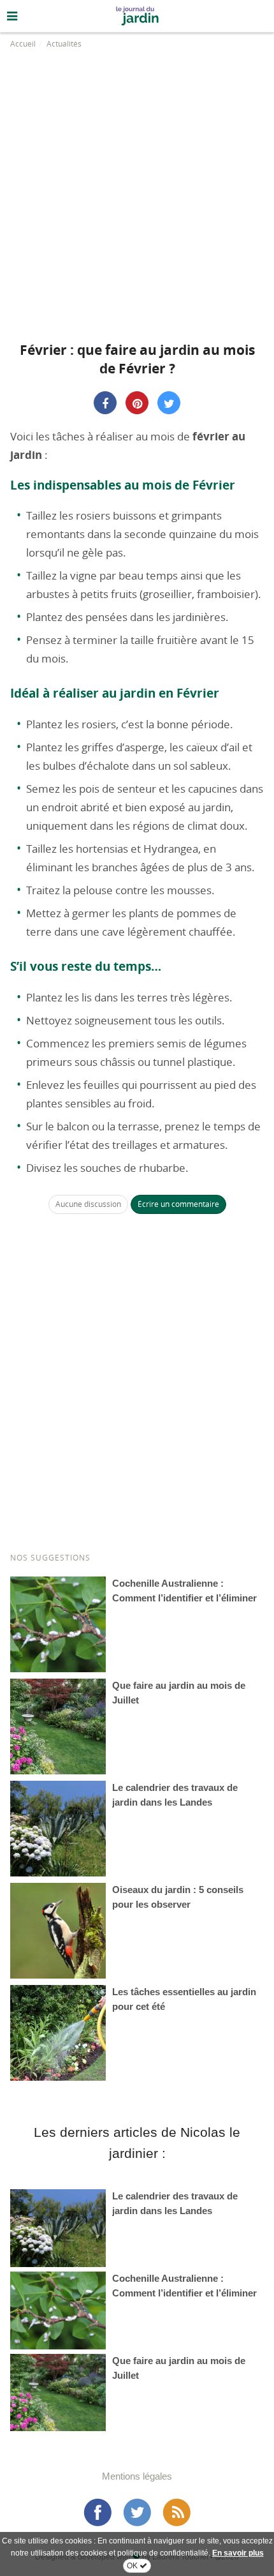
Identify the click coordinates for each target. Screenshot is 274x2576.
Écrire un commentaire (178, 1204)
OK (133, 2566)
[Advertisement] (137, 191)
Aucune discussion (88, 1204)
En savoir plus (238, 2553)
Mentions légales (137, 2476)
